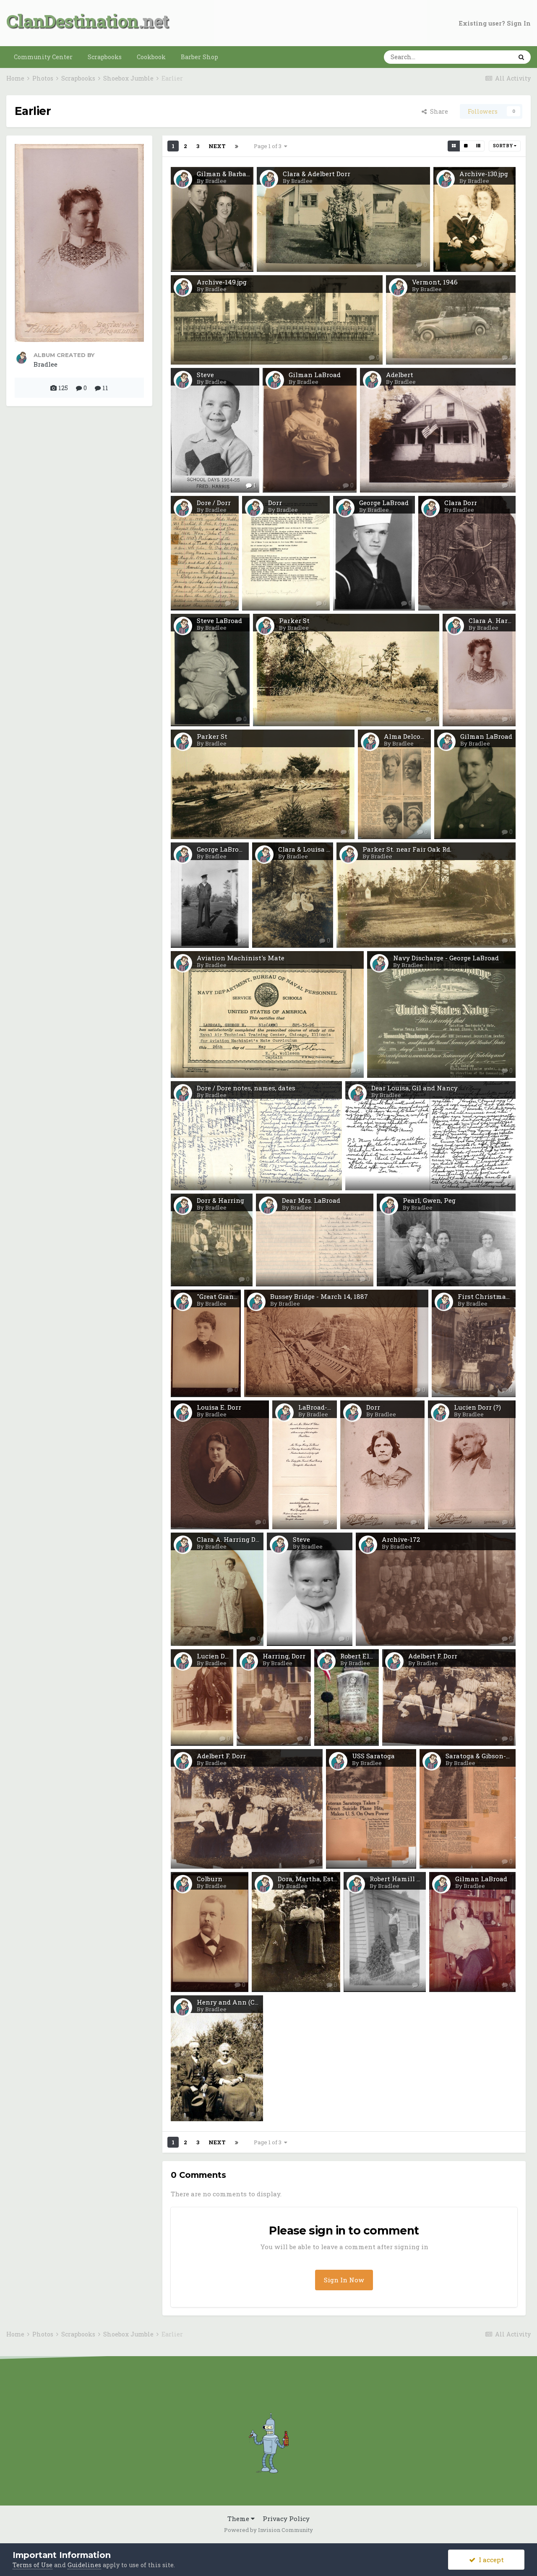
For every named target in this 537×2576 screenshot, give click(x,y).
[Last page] (237, 146)
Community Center (43, 57)
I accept (490, 2560)
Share (437, 111)
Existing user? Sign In (495, 23)
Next (217, 146)
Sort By (503, 146)
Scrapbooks (105, 57)
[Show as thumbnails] (454, 146)
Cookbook (151, 57)
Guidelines (84, 2565)
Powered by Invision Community (268, 2530)
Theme (239, 2519)
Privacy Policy (286, 2519)
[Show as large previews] (466, 146)
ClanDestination (72, 21)
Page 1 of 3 (269, 146)
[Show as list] (478, 146)
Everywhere (483, 57)
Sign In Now (344, 2280)
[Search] (521, 57)
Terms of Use (33, 2565)
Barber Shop (199, 57)
